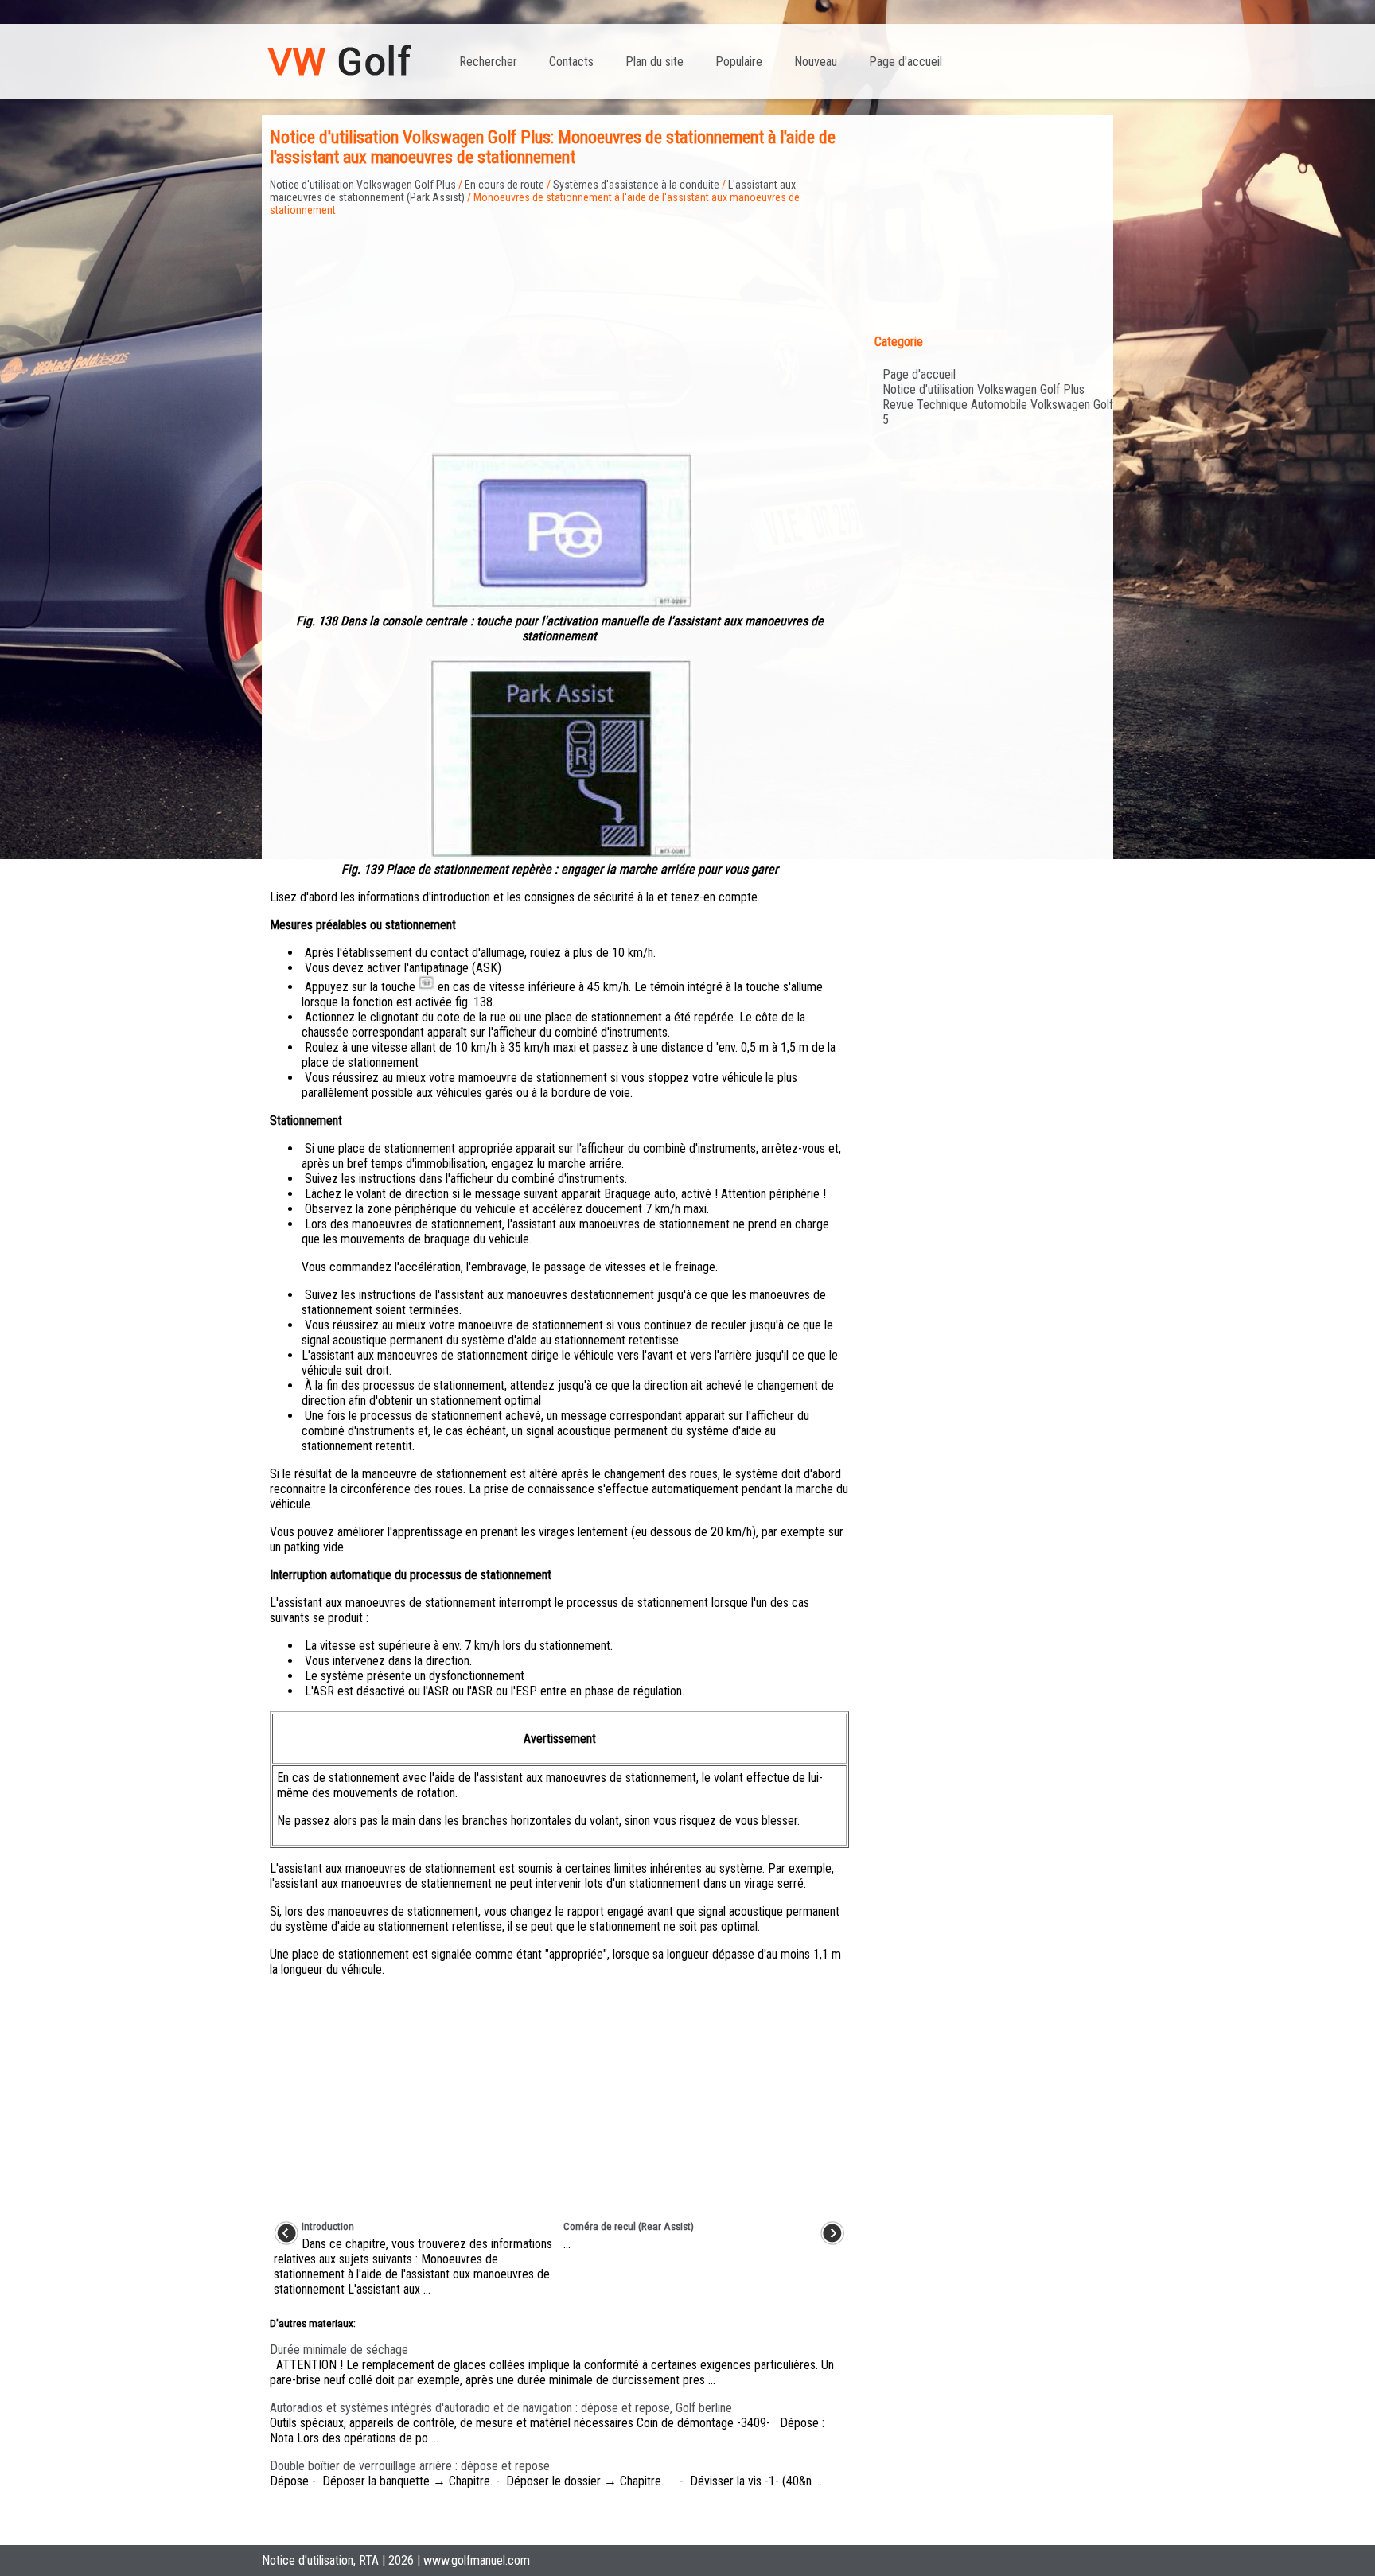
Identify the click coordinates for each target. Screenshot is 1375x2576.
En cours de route (504, 185)
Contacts (571, 62)
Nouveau (816, 62)
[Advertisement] (559, 328)
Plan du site (654, 62)
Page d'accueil (906, 62)
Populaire (739, 62)
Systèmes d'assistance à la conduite (636, 185)
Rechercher (488, 62)
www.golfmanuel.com (477, 2560)
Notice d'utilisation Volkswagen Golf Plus (363, 185)
